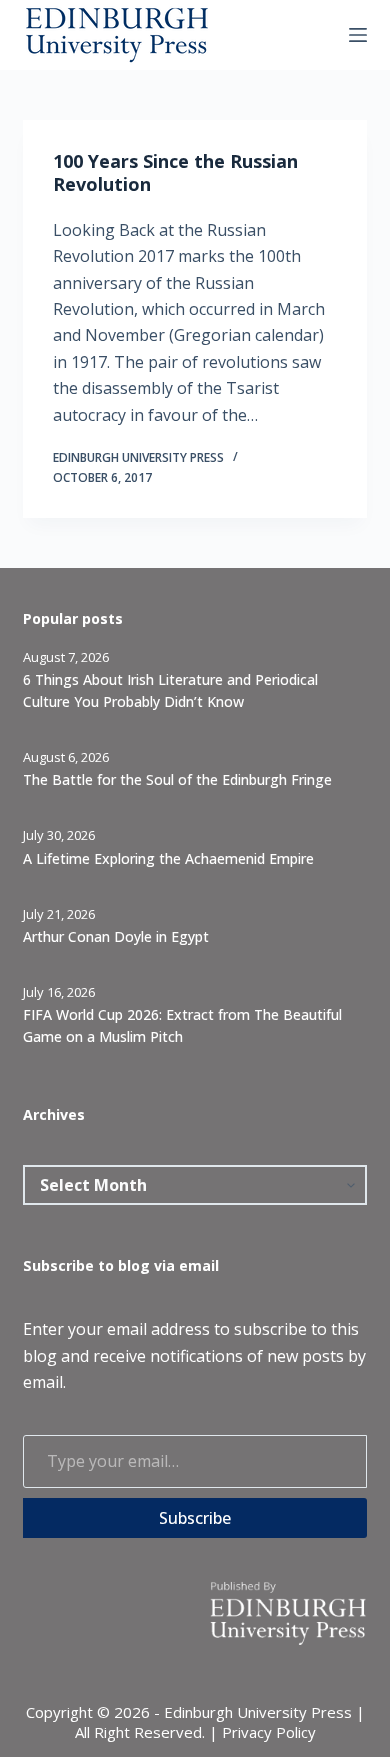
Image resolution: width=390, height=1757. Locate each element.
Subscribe (195, 1518)
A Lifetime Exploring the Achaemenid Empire (168, 858)
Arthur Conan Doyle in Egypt (116, 936)
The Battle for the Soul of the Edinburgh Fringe (177, 779)
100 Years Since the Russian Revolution (175, 172)
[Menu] (358, 35)
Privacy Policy (269, 1732)
